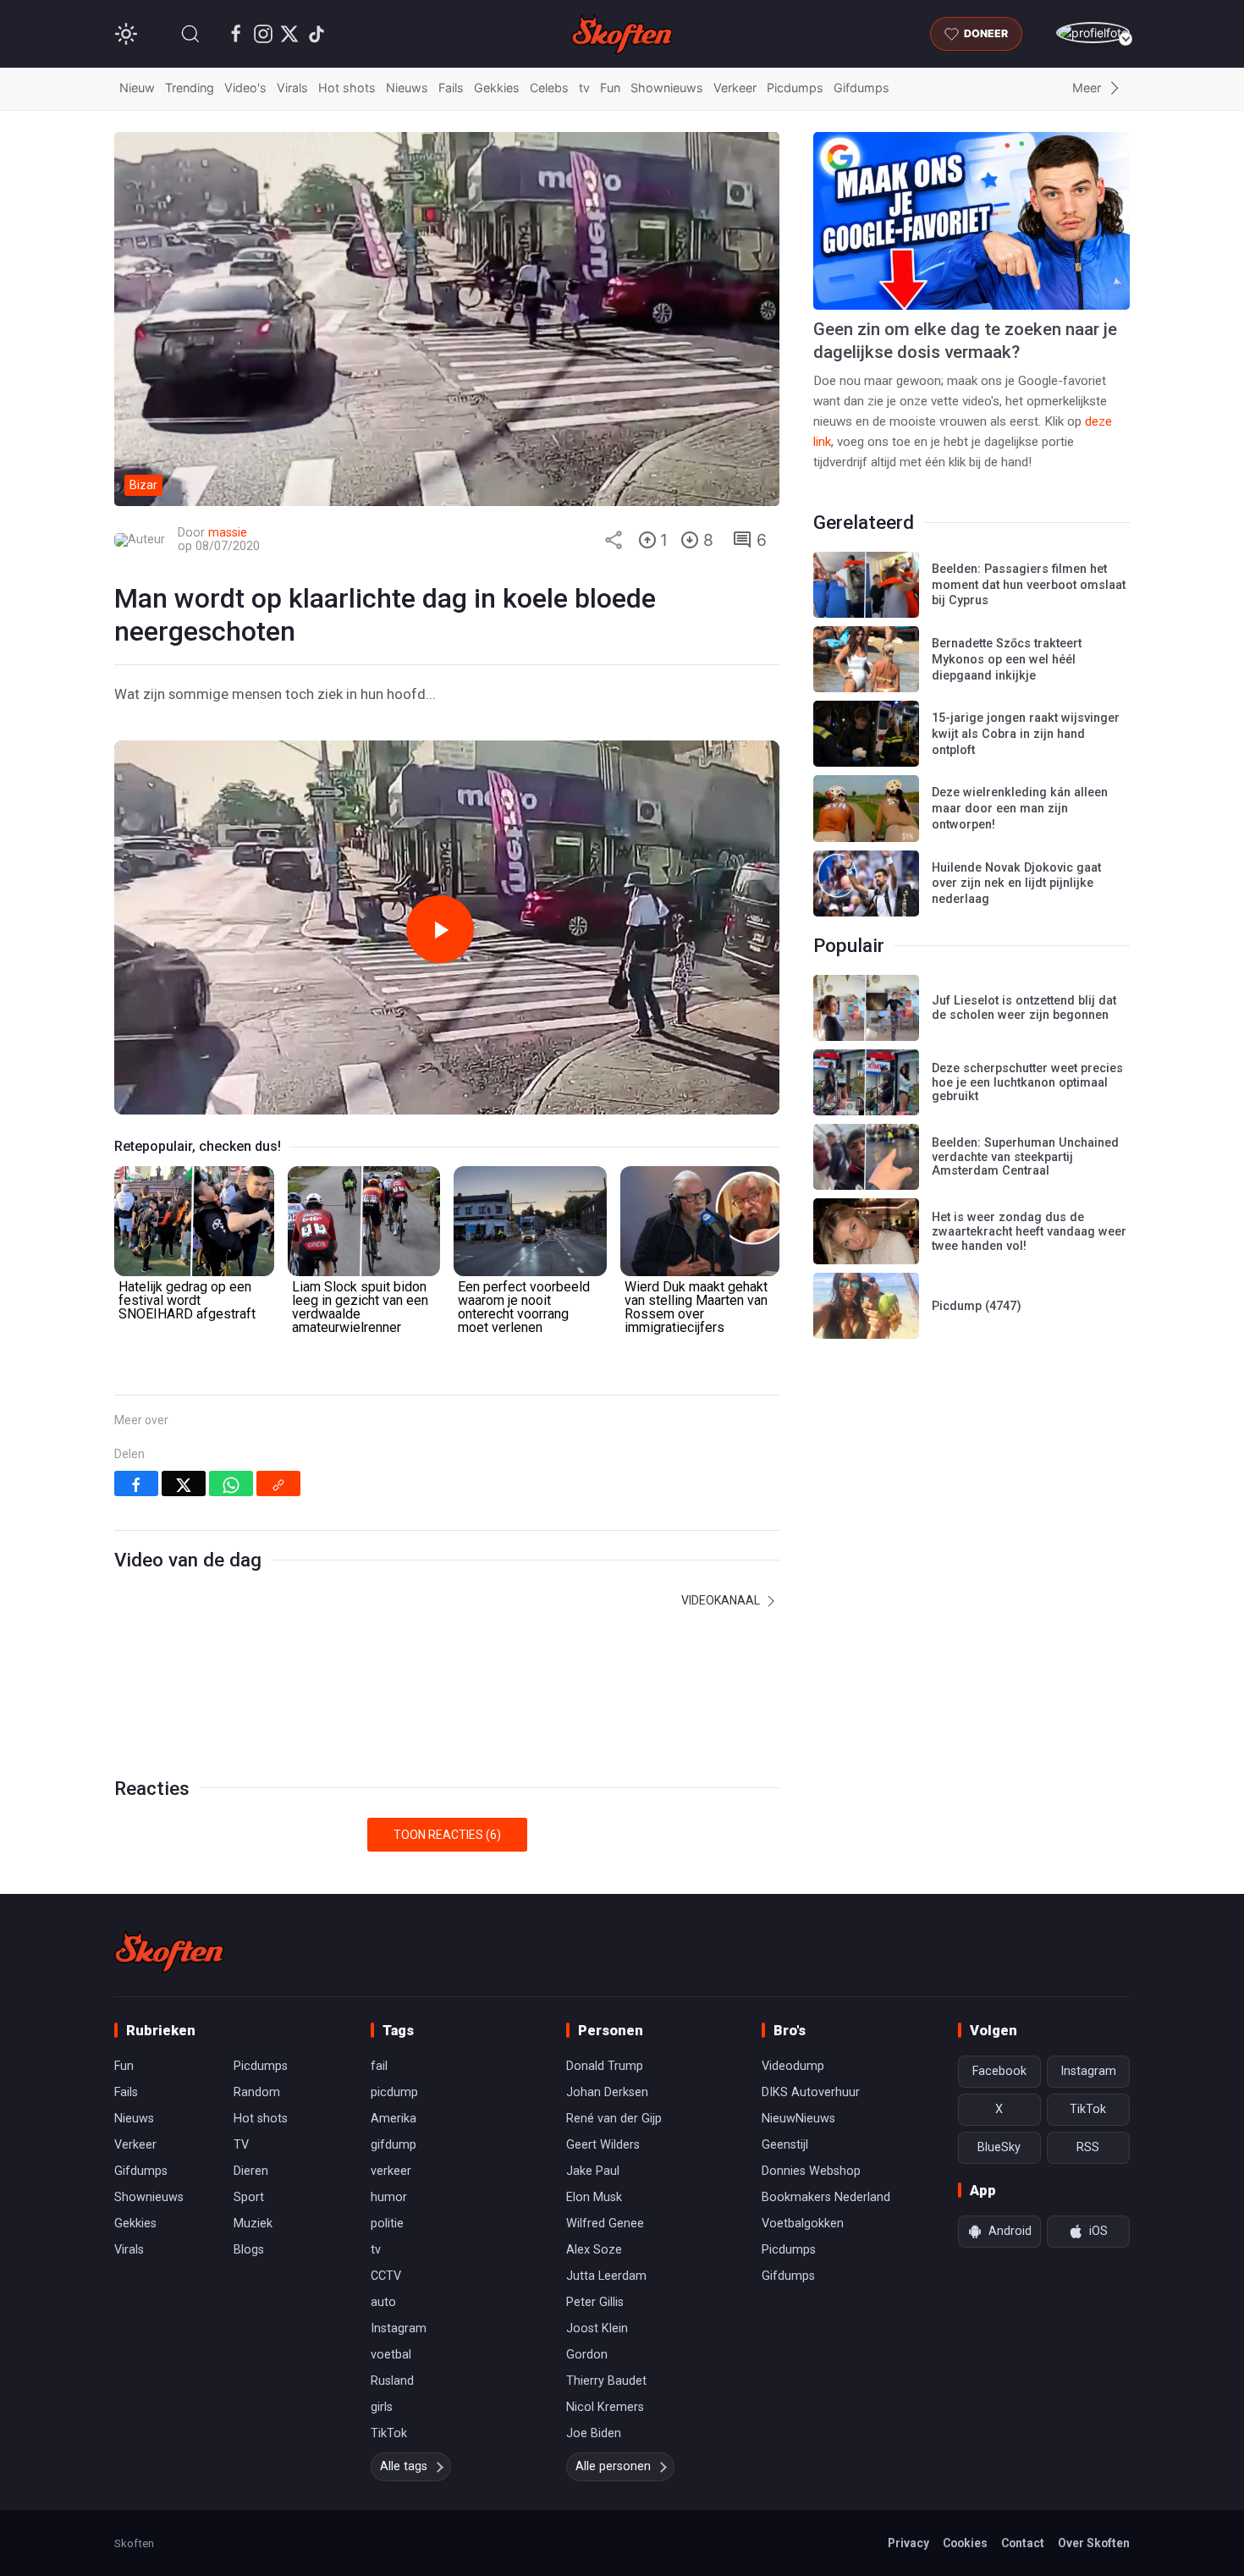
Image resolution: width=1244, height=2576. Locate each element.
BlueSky (999, 2147)
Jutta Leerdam (606, 2276)
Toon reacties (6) (447, 1835)
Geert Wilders (603, 2145)
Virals (292, 88)
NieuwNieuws (798, 2119)
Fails (451, 88)
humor (389, 2197)
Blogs (249, 2250)
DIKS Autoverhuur (811, 2092)
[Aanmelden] (1093, 33)
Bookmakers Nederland (826, 2197)
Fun (610, 88)
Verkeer (735, 88)
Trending (190, 88)
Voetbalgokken (803, 2224)
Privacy (908, 2543)
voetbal (391, 2355)
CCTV (386, 2276)
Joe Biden (594, 2433)
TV (241, 2145)
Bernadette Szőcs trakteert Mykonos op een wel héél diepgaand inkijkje (1007, 659)
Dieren (251, 2171)
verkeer (391, 2171)
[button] (190, 34)
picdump (394, 2092)
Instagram (399, 2328)
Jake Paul (593, 2171)
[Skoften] (169, 1951)
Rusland (392, 2381)
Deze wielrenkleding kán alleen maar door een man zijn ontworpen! (1020, 808)
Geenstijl (785, 2145)
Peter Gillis (595, 2302)
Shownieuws (667, 88)
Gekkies (497, 88)
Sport (249, 2197)
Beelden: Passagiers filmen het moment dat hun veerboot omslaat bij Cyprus (1029, 585)
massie (228, 533)
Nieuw (137, 88)
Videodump (793, 2066)
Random (257, 2092)
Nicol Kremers (605, 2407)
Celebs (549, 88)
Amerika (394, 2119)
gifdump (394, 2145)
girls (382, 2407)
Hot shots (347, 88)
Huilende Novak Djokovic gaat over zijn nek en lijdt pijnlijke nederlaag (1016, 883)
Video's (245, 88)
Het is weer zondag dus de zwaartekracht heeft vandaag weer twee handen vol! (1029, 1231)
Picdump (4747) (977, 1306)
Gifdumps (861, 88)
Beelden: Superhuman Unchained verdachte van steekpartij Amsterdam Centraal (1025, 1157)
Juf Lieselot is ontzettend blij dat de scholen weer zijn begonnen (1024, 1008)
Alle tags (404, 2466)
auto (383, 2302)
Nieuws (407, 88)
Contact (1023, 2543)
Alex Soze (594, 2250)
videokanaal (722, 1600)
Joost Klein (597, 2328)
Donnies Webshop (811, 2171)
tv (584, 88)
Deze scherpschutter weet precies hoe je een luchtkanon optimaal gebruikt (1027, 1082)
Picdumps (795, 88)
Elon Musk (594, 2197)
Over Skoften (1094, 2543)
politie (387, 2224)
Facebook (999, 2071)
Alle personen (613, 2466)
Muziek (253, 2224)
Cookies (965, 2543)
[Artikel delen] (614, 540)
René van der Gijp (614, 2119)
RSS (1088, 2147)
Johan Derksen (607, 2092)
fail (379, 2066)
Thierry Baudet (606, 2381)
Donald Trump (605, 2066)
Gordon (587, 2355)
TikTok (389, 2433)
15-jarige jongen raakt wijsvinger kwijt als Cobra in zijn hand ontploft (1026, 734)
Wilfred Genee (605, 2224)
